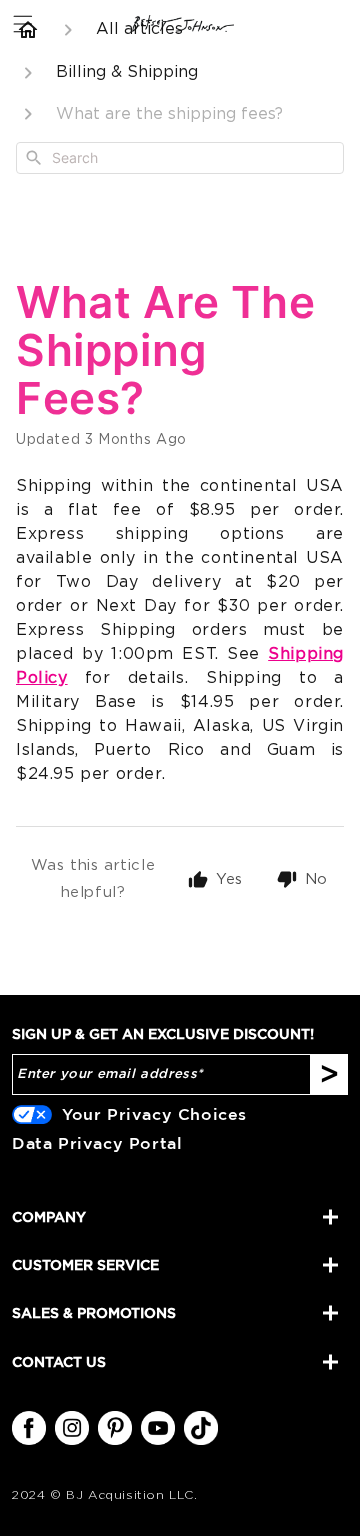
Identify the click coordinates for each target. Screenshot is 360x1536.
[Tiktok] (201, 1428)
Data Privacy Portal (97, 1143)
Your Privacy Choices (154, 1114)
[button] (22, 23)
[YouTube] (158, 1428)
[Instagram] (72, 1428)
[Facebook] (29, 1428)
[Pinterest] (115, 1428)
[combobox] (180, 158)
